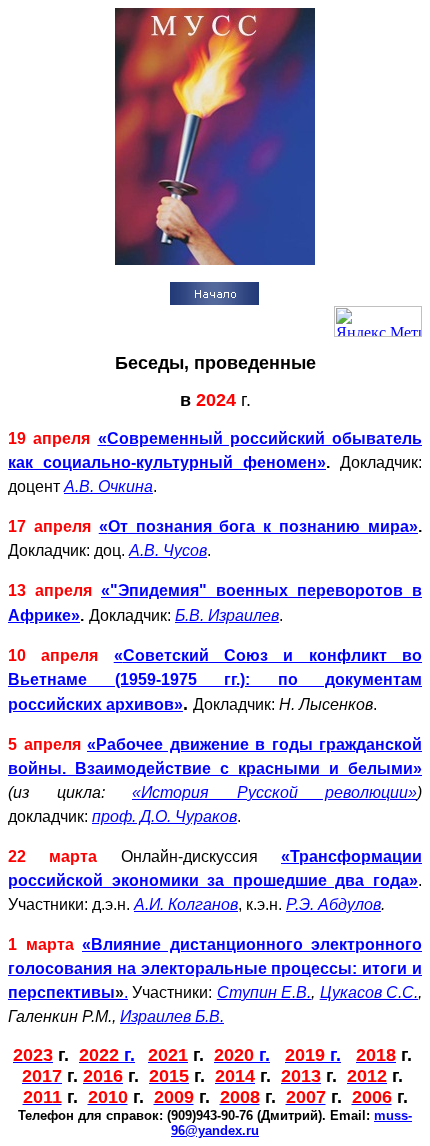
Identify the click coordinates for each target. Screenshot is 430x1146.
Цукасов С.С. (369, 992)
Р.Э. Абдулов (333, 904)
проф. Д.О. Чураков (164, 816)
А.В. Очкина (108, 486)
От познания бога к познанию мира (258, 526)
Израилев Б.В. (172, 1016)
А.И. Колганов (186, 904)
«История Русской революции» (274, 792)
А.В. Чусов (168, 550)
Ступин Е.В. (264, 992)
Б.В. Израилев (227, 615)
